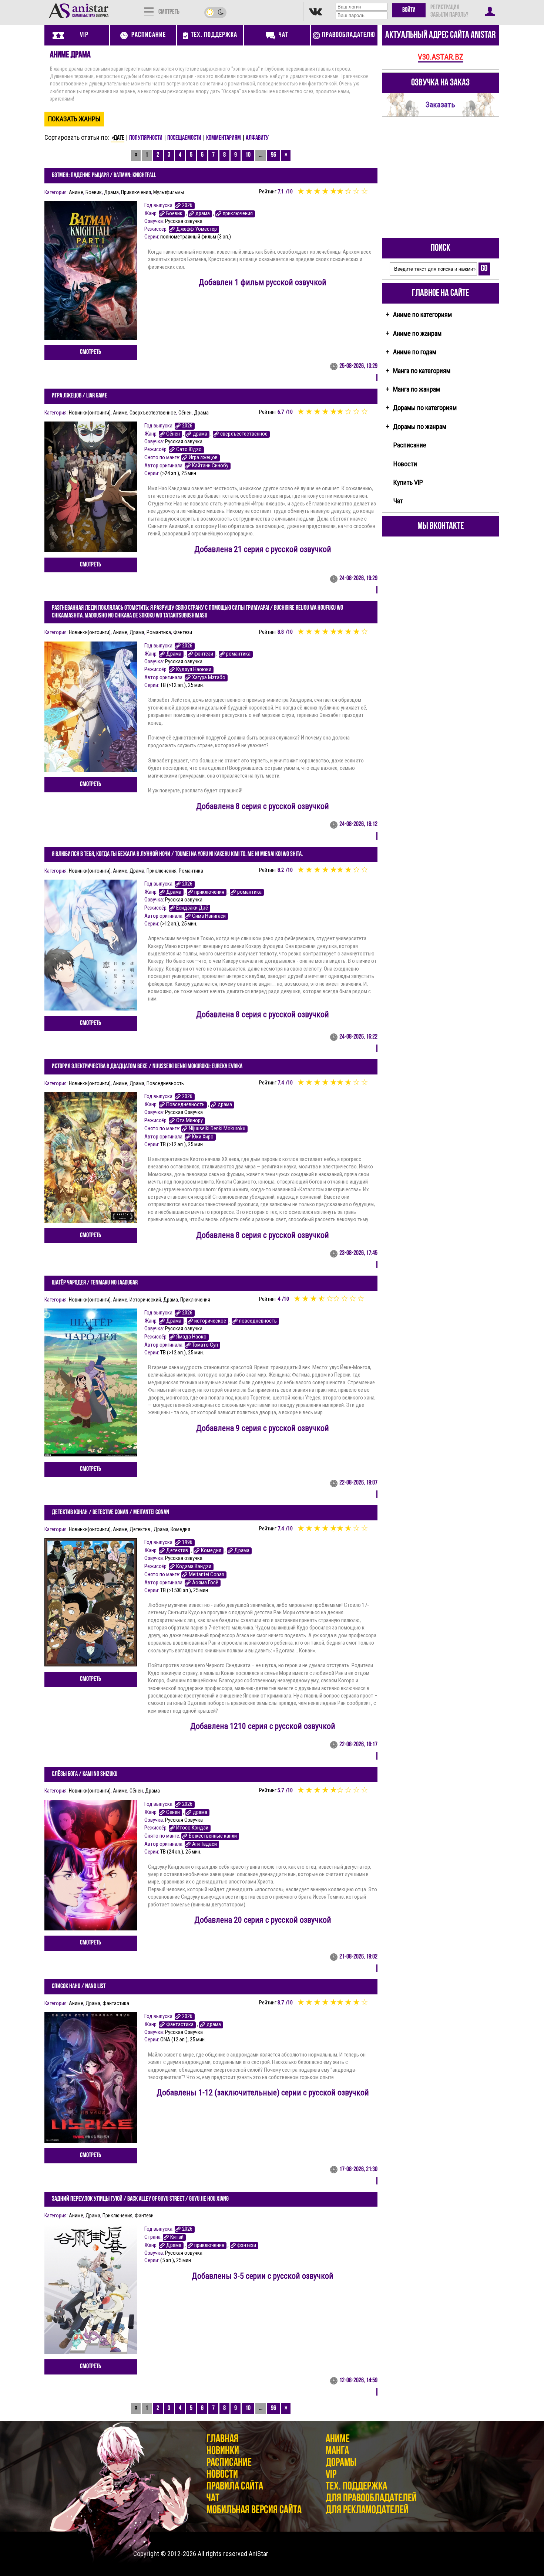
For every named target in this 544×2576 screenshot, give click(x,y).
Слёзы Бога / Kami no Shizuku (85, 1774)
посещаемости (184, 138)
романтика (238, 654)
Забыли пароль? (449, 15)
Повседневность (165, 1083)
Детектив (140, 1529)
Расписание (410, 445)
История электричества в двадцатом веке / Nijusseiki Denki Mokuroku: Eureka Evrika (147, 1067)
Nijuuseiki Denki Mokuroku (217, 1129)
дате (119, 138)
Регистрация (445, 8)
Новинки (223, 2451)
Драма (111, 192)
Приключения (136, 192)
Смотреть (90, 352)
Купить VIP (408, 482)
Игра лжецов (203, 458)
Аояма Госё (205, 1583)
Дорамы (341, 2463)
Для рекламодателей (367, 2510)
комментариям (224, 138)
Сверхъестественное (153, 413)
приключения (238, 214)
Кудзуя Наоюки (194, 669)
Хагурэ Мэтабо (209, 678)
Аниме (76, 192)
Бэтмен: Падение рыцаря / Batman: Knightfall (104, 176)
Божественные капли (213, 1836)
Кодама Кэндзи (194, 1566)
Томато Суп (205, 1345)
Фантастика (116, 2003)
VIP (331, 2475)
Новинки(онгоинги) (90, 413)
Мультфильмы (169, 192)
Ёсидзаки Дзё (192, 908)
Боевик (94, 192)
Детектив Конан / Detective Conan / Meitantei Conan (110, 1513)
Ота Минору (189, 1121)
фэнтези (204, 654)
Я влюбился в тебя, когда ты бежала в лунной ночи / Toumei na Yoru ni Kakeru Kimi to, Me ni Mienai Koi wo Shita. (177, 854)
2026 (187, 205)
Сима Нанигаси (209, 916)
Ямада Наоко (191, 1337)
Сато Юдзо (189, 449)
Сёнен (185, 413)
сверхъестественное (244, 434)
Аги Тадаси (204, 1844)
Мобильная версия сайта (254, 2510)
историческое (210, 1321)
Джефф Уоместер (197, 229)
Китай (177, 2237)
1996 (187, 1542)
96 (273, 155)
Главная (222, 2439)
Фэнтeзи (183, 632)
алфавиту (257, 138)
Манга (337, 2451)
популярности (146, 138)
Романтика (159, 632)
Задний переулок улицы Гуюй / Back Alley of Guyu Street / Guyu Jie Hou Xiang (140, 2199)
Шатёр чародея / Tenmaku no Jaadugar (95, 1283)
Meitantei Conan (206, 1575)
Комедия (180, 1529)
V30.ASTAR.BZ (441, 57)
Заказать (440, 104)
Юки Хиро (203, 1137)
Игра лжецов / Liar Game (80, 396)
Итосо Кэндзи (192, 1828)
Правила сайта (235, 2487)
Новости (405, 464)
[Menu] (149, 11)
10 (248, 155)
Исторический (145, 1300)
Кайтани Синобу (210, 466)
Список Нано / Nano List (79, 1987)
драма (203, 214)
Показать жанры (74, 119)
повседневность (258, 1321)
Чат (398, 501)
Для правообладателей (371, 2499)
